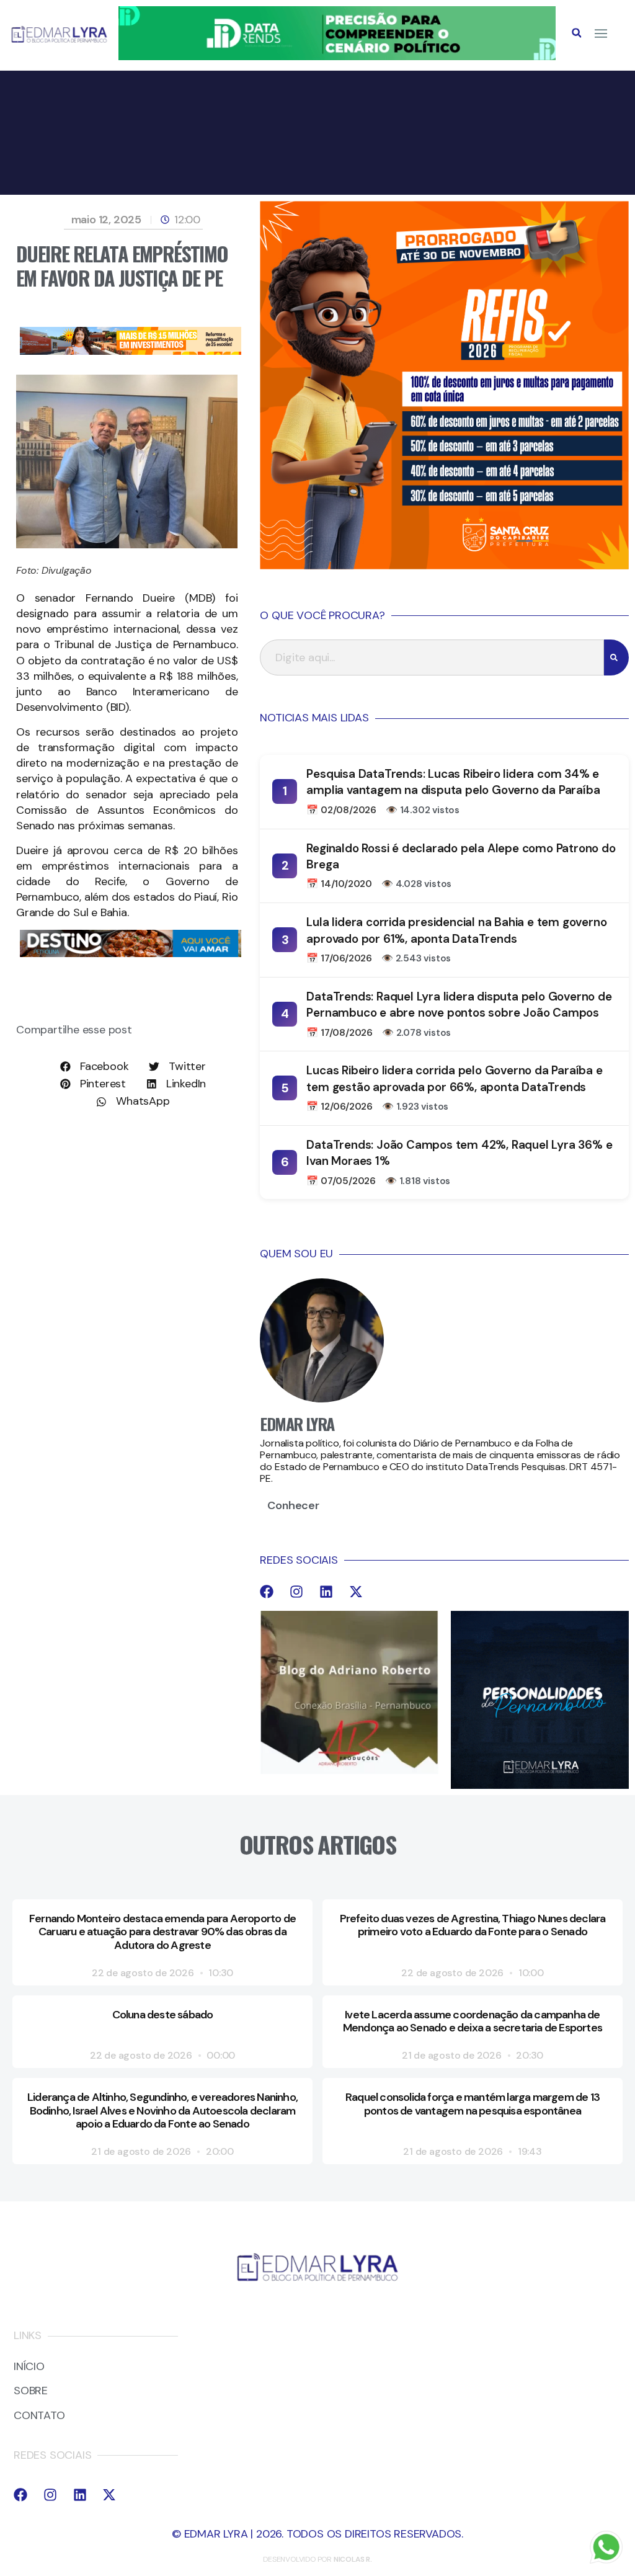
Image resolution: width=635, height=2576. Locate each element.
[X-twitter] (356, 1592)
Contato (39, 2416)
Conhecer (293, 1505)
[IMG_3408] (131, 953)
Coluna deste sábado (163, 2015)
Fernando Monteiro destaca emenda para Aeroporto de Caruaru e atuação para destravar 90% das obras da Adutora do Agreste (162, 1932)
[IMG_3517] (444, 566)
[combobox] (432, 657)
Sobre (31, 2391)
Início (29, 2367)
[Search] (616, 657)
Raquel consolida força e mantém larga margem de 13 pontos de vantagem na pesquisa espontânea (473, 2104)
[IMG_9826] (337, 56)
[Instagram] (296, 1592)
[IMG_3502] (131, 351)
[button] (577, 33)
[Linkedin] (326, 1592)
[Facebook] (267, 1592)
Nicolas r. (353, 2559)
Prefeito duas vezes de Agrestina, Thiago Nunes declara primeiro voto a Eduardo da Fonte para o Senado (473, 1925)
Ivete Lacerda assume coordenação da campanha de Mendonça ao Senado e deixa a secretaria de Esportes (473, 2021)
